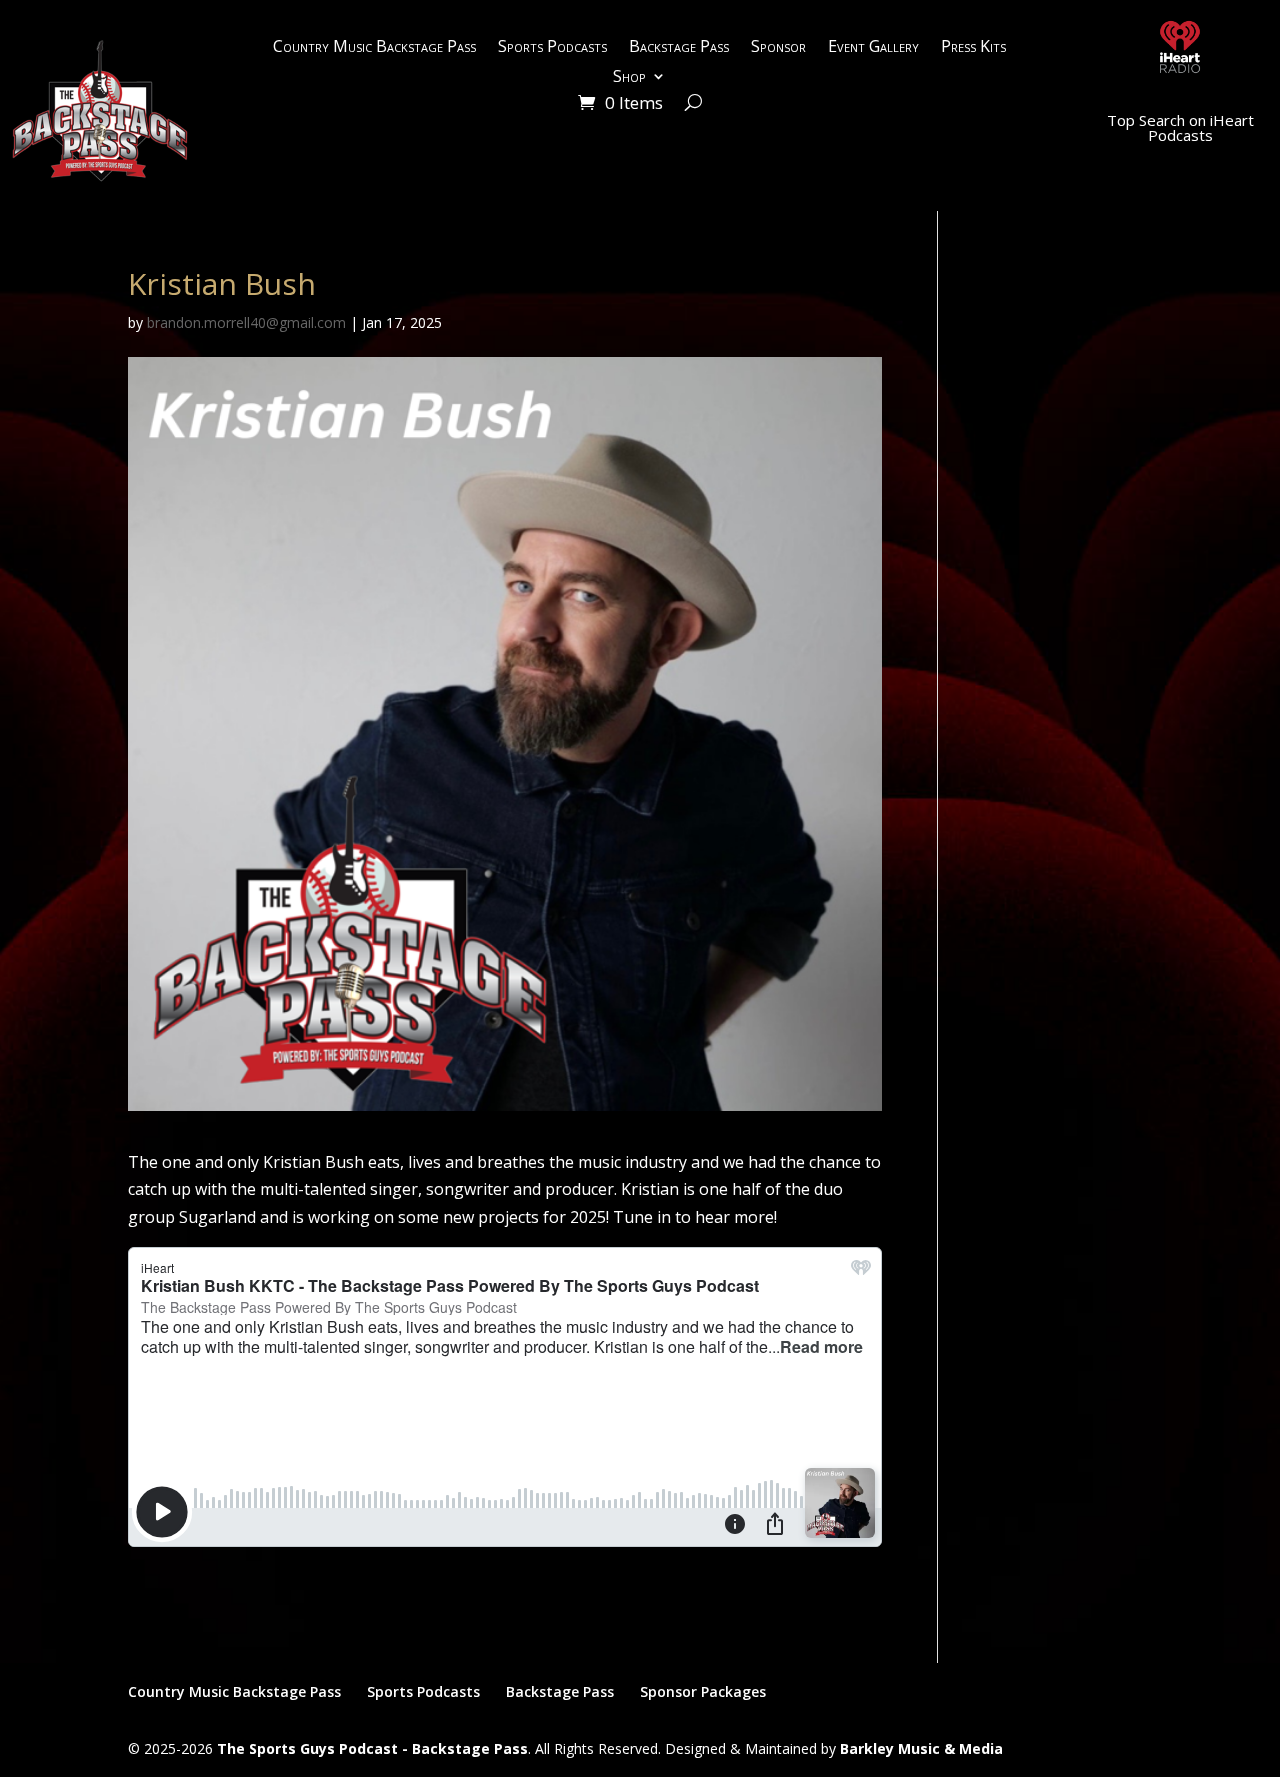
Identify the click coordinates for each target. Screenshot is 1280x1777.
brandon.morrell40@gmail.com (246, 322)
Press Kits (973, 48)
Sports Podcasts (552, 48)
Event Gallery (873, 48)
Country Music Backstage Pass (374, 48)
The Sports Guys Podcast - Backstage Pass (372, 1748)
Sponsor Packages (703, 1691)
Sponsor (778, 48)
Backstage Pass (679, 48)
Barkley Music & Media (921, 1748)
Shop (629, 78)
